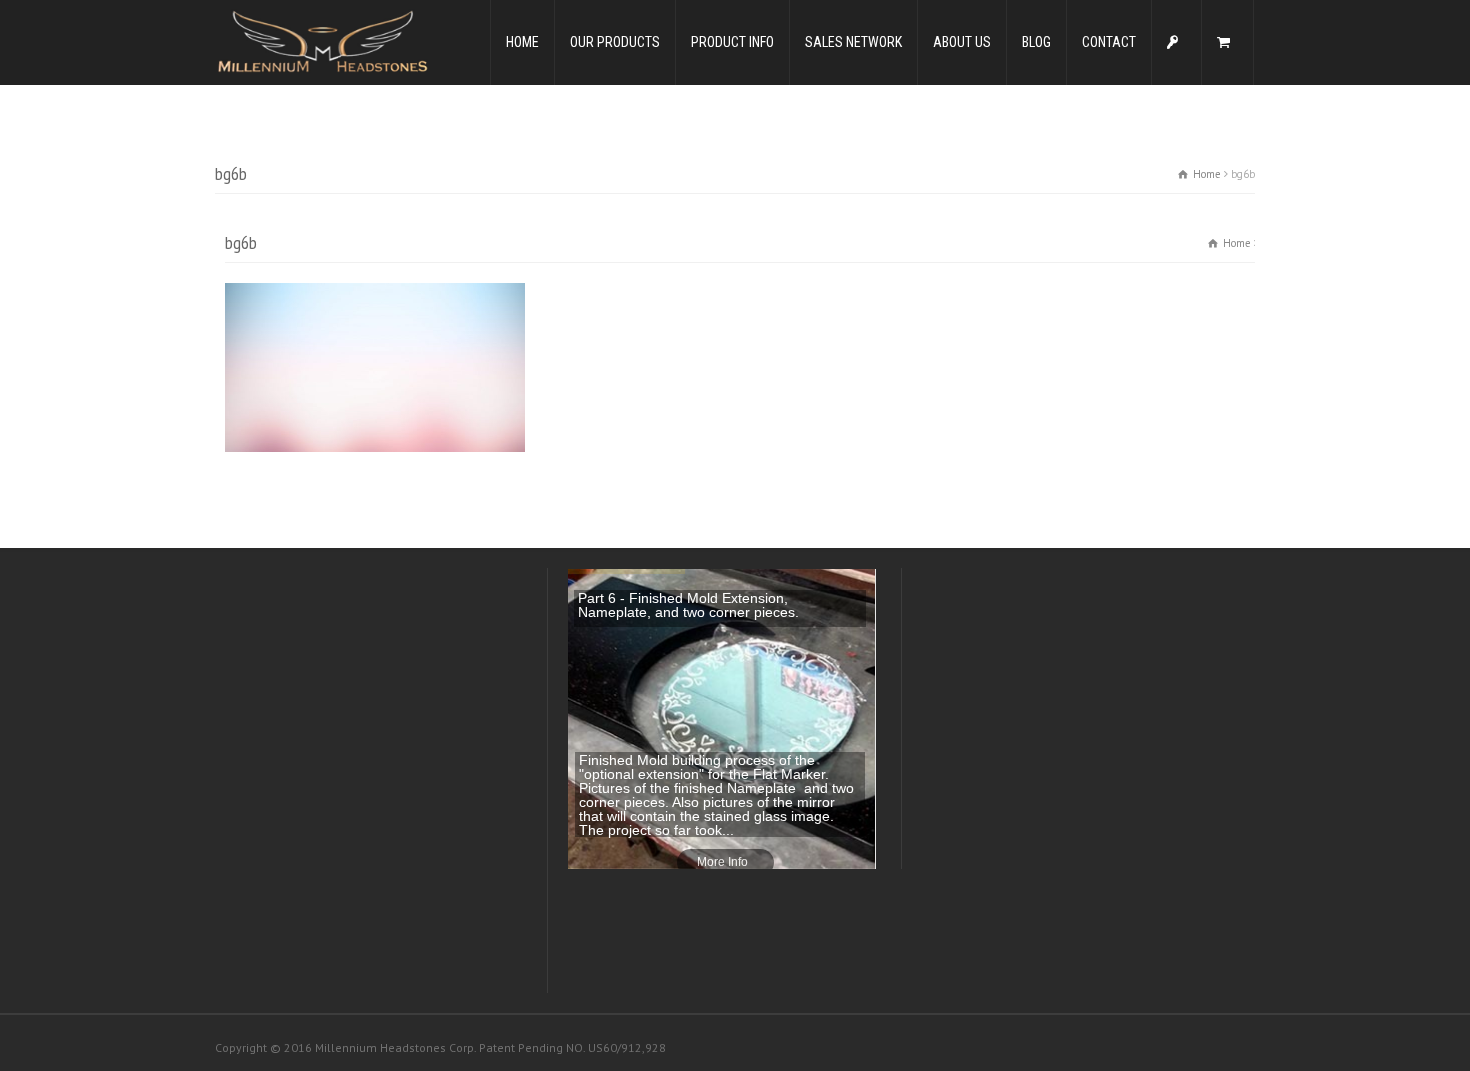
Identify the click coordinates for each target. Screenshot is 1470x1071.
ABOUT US (962, 42)
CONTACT (1109, 42)
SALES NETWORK (853, 42)
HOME (522, 42)
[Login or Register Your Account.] (1176, 42)
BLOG (1036, 42)
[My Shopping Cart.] (1227, 42)
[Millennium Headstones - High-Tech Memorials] (322, 41)
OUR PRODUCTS (615, 42)
